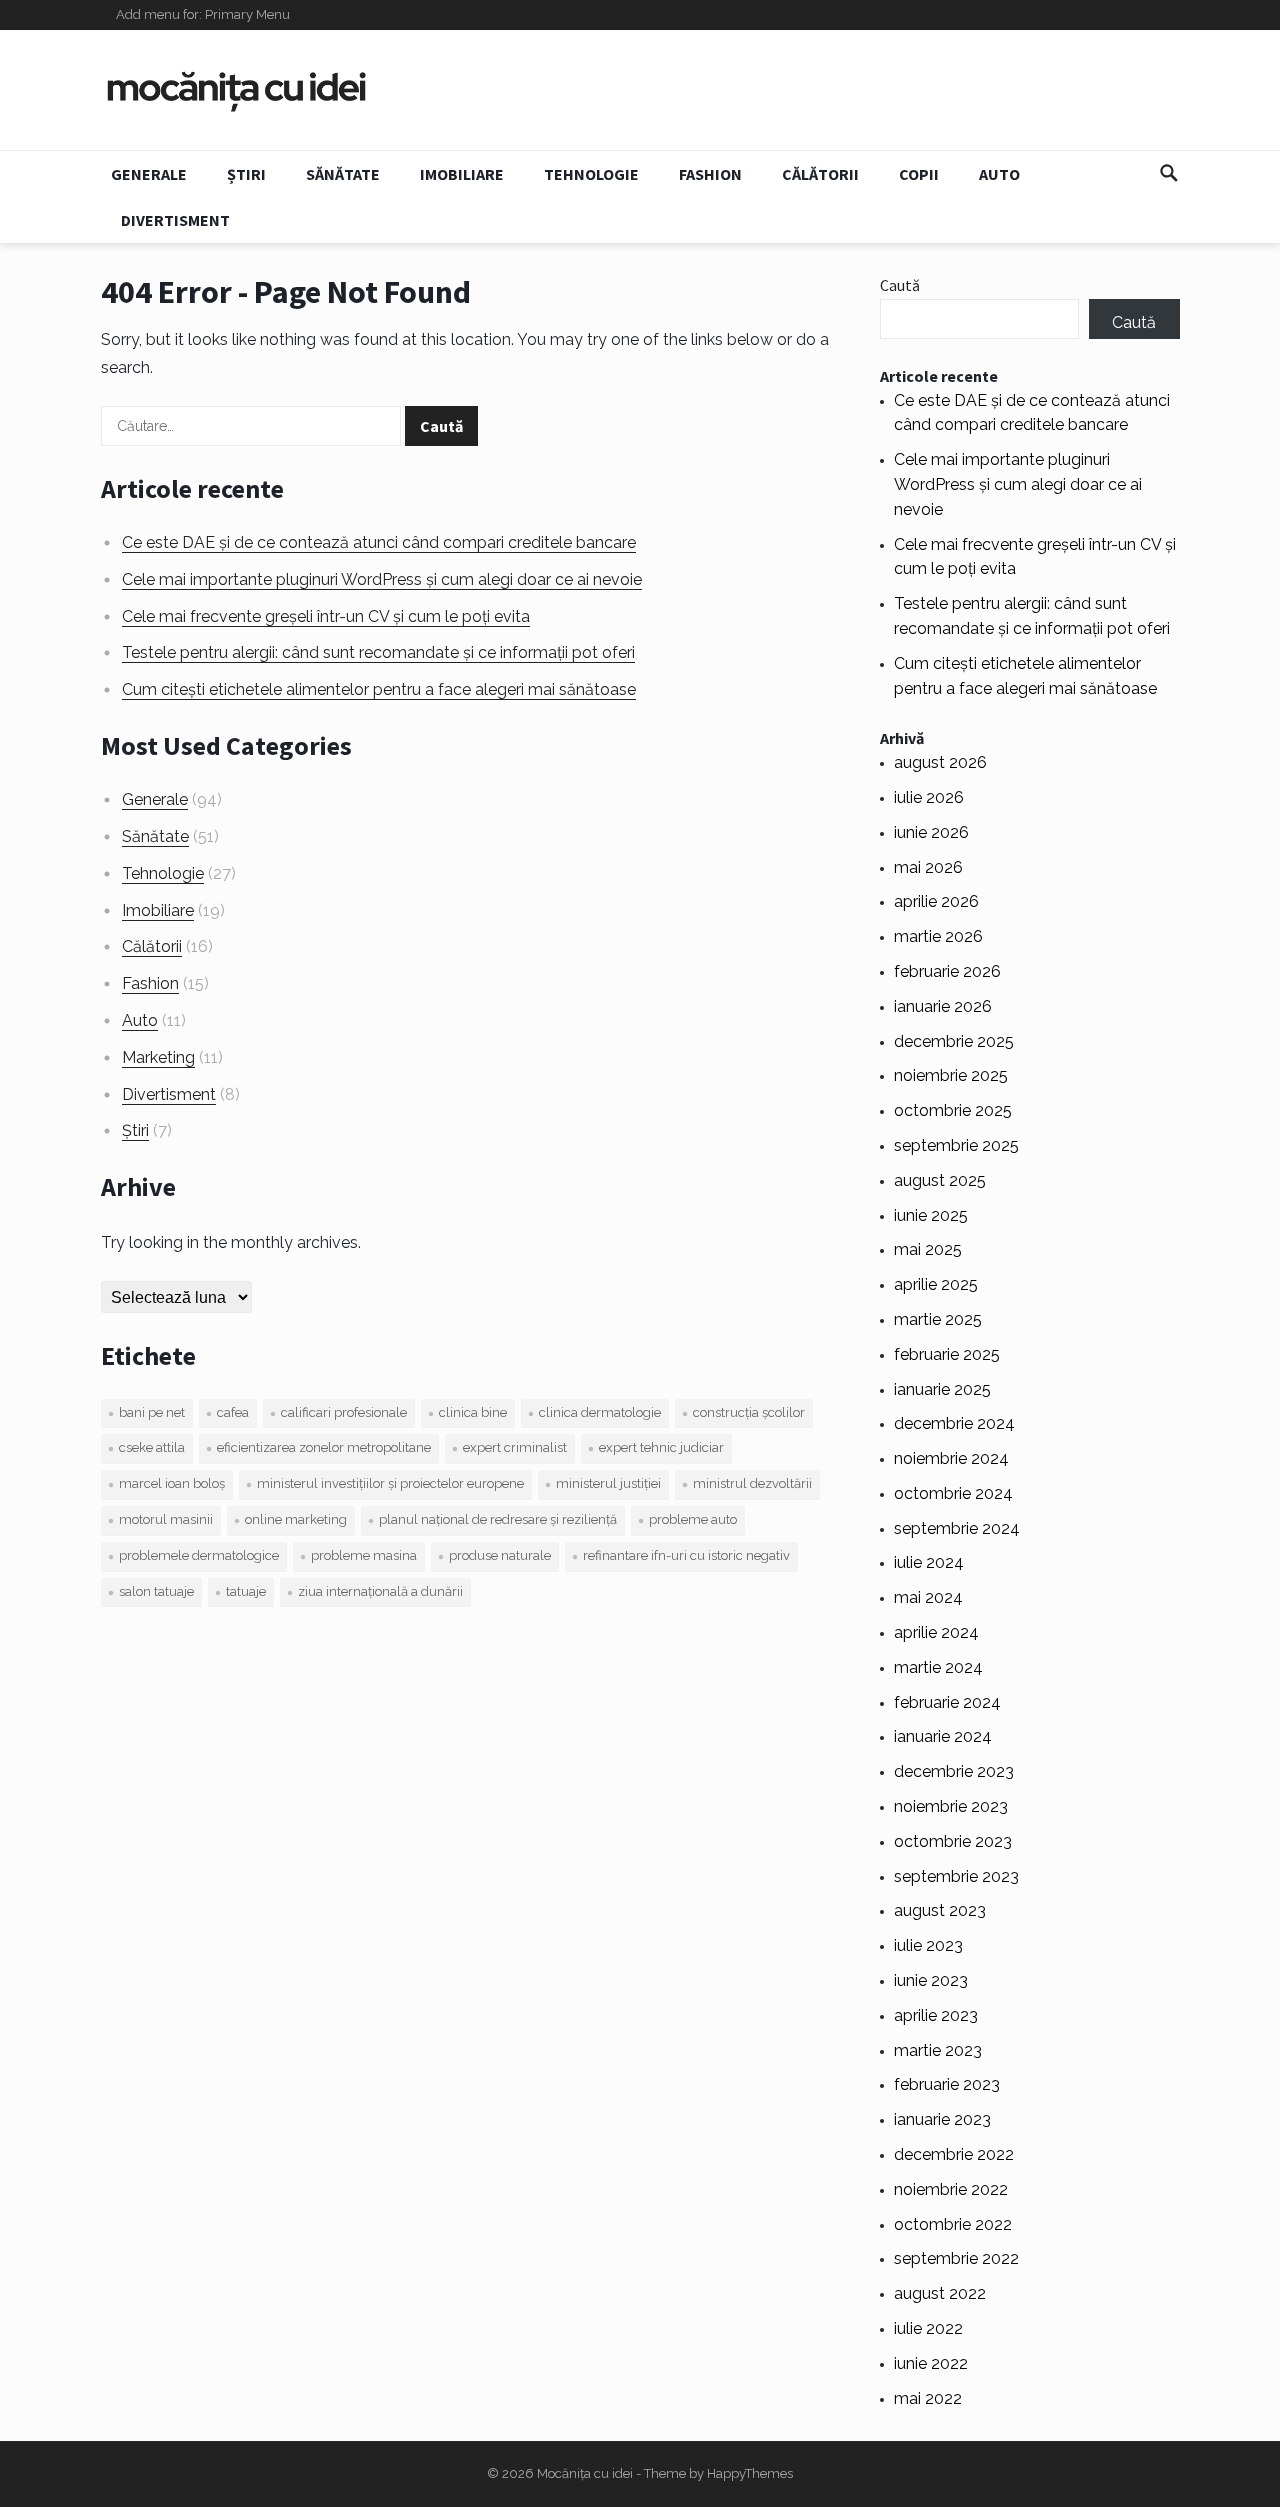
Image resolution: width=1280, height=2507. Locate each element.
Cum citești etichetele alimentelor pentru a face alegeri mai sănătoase (379, 689)
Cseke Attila (152, 1447)
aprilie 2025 (936, 1284)
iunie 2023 (931, 1980)
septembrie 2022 (956, 2258)
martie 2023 (938, 2050)
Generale (149, 174)
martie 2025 (938, 1319)
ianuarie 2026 (943, 1006)
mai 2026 (928, 867)
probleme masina (364, 1555)
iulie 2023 (928, 1945)
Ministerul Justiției (608, 1483)
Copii (919, 174)
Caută (900, 285)
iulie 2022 (928, 2328)
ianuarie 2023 (942, 2119)
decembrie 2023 (954, 1771)
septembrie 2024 (957, 1528)
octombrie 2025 (953, 1110)
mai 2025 (928, 1249)
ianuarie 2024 (943, 1736)
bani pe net (152, 1412)
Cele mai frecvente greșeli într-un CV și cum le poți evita (326, 616)
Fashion (710, 174)
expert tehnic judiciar (661, 1447)
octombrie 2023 (953, 1841)
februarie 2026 (947, 971)
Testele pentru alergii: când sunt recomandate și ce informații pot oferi (378, 652)
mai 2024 (928, 1597)
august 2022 (940, 2293)
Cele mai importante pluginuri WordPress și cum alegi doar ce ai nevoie (382, 579)
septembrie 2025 (956, 1145)
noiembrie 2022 (951, 2189)
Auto (999, 174)
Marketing (158, 1057)
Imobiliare (462, 174)
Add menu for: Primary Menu (203, 14)
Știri (246, 174)
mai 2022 (928, 2398)
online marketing (296, 1519)
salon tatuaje (156, 1591)
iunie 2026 (931, 832)
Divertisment (175, 220)
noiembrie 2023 (951, 1806)
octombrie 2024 (953, 1493)
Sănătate (343, 174)
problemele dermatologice (199, 1555)
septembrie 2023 (956, 1876)
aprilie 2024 (936, 1632)
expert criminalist (515, 1447)
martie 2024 (938, 1667)
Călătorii (820, 174)
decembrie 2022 (954, 2154)
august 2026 (940, 762)
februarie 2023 (947, 2084)
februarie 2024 (947, 1702)
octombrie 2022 (953, 2224)
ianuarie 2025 (942, 1389)
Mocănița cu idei (585, 2473)
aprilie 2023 (936, 2015)
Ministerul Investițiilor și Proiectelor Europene (390, 1483)
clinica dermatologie (600, 1412)
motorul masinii (166, 1519)
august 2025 (940, 1180)
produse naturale (500, 1555)
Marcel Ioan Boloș (172, 1483)
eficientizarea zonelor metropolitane (324, 1447)
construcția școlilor (749, 1412)
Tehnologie (591, 174)
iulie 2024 (929, 1562)
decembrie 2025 (954, 1041)
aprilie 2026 (936, 901)
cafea (233, 1412)
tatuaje (246, 1591)
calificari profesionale (344, 1412)
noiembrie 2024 (951, 1458)
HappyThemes (750, 2473)
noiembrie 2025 (951, 1075)
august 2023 (940, 1910)
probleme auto (693, 1519)
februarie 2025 (947, 1354)
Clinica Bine (473, 1412)
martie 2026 (938, 936)
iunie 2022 (931, 2363)
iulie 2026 (929, 797)
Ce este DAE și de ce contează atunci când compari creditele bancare (379, 542)
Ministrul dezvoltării (752, 1483)
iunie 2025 (931, 1215)
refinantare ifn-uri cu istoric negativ (686, 1555)
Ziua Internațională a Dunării (380, 1591)
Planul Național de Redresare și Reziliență (498, 1519)
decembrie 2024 (954, 1423)
